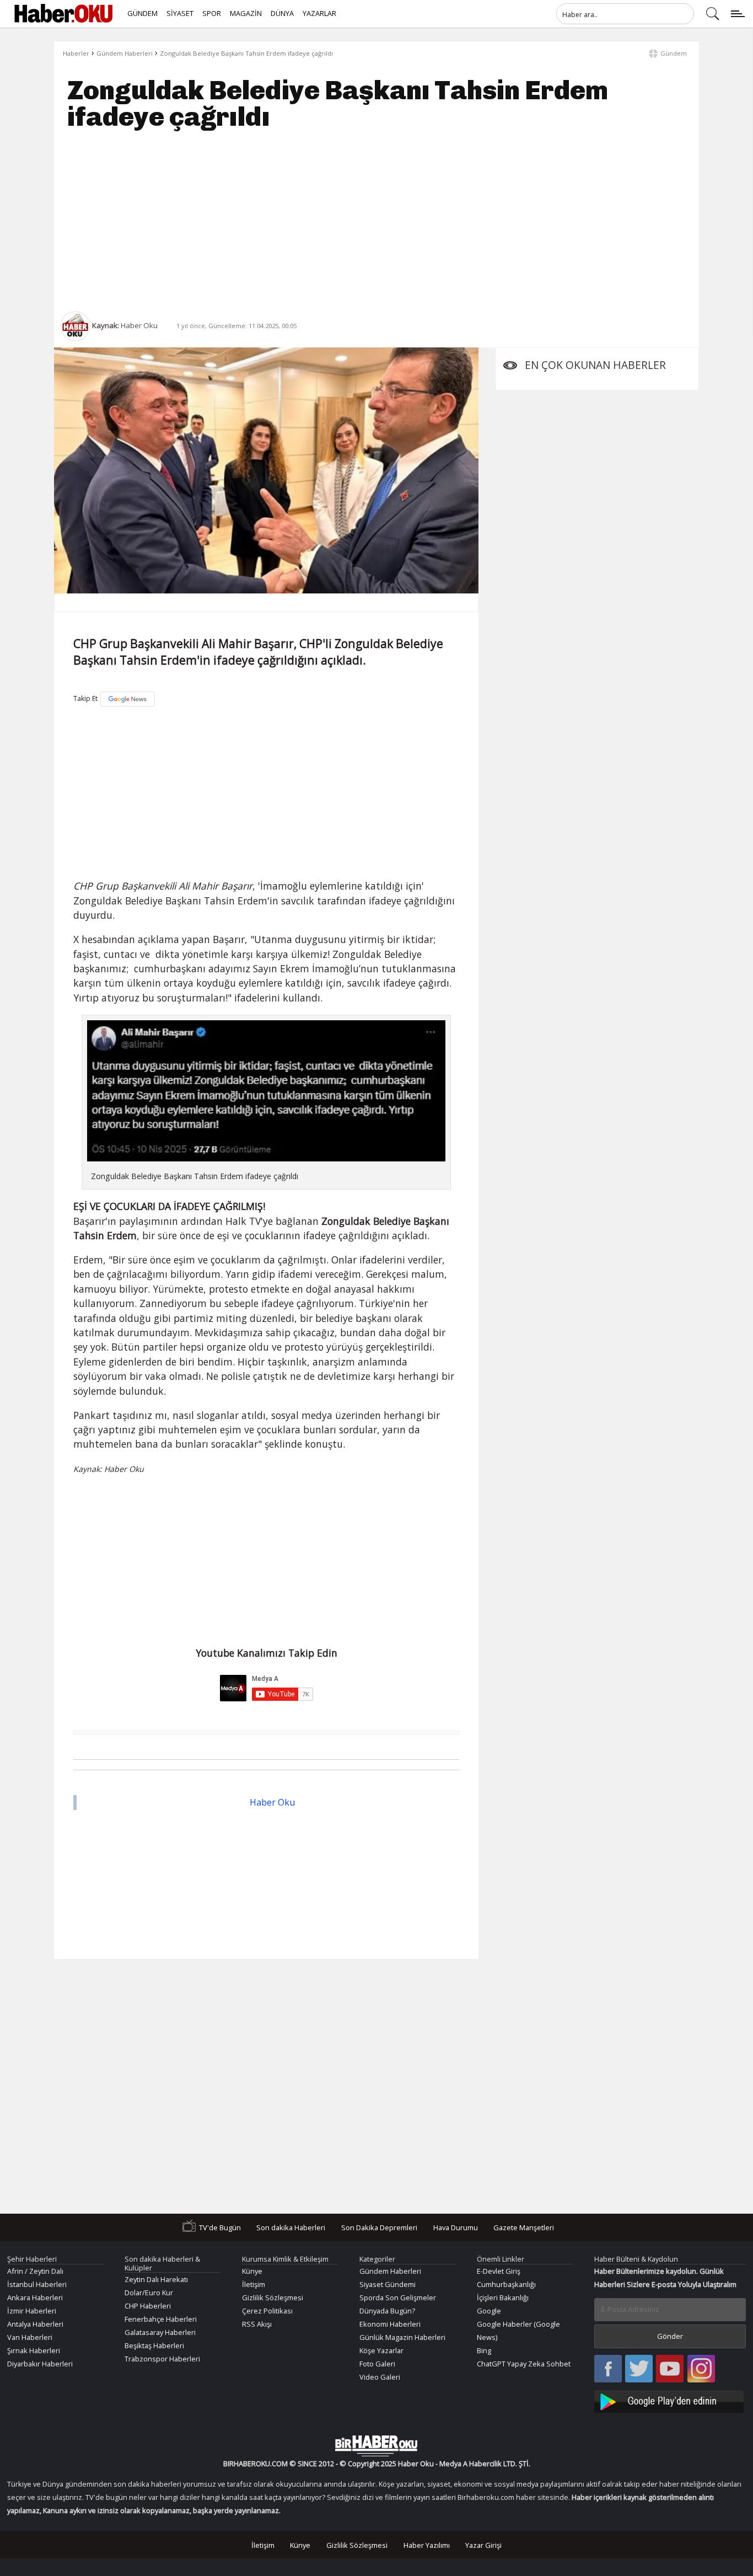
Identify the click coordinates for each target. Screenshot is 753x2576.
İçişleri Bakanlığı (503, 2297)
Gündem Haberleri (125, 53)
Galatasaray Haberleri (160, 2332)
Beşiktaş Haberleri (154, 2345)
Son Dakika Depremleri (379, 2227)
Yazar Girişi (483, 2545)
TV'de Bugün (220, 2227)
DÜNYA (282, 13)
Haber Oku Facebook (608, 2369)
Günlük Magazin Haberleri (402, 2337)
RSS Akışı (257, 2324)
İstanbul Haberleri (37, 2284)
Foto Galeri (377, 2364)
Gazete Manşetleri (524, 2227)
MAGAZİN (246, 13)
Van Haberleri (30, 2337)
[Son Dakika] (63, 14)
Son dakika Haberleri (291, 2227)
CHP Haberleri (148, 2306)
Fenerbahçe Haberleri (161, 2319)
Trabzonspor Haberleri (162, 2359)
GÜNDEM (142, 13)
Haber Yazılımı (427, 2545)
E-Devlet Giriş (499, 2271)
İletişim (254, 2284)
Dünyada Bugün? (387, 2311)
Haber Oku (272, 1802)
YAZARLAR (319, 13)
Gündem (674, 53)
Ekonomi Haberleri (390, 2324)
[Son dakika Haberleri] (376, 2446)
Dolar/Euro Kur (149, 2293)
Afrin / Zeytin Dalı (35, 2271)
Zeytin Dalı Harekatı (156, 2279)
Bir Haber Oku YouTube (670, 2369)
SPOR (212, 13)
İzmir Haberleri (32, 2311)
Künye (252, 2271)
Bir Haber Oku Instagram (701, 2369)
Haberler (76, 53)
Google (489, 2311)
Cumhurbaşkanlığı (506, 2284)
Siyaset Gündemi (388, 2284)
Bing (484, 2350)
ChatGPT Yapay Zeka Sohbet (524, 2364)
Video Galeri (380, 2377)
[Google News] (128, 699)
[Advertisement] (376, 221)
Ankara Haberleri (35, 2297)
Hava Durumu (456, 2227)
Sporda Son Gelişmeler (398, 2297)
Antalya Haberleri (35, 2324)
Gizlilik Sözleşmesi (273, 2297)
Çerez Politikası (267, 2311)
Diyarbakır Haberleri (40, 2364)
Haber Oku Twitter (639, 2369)
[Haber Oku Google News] (670, 2400)
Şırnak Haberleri (34, 2350)
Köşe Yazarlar (381, 2350)
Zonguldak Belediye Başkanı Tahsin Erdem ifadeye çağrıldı (246, 53)
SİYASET (180, 13)
